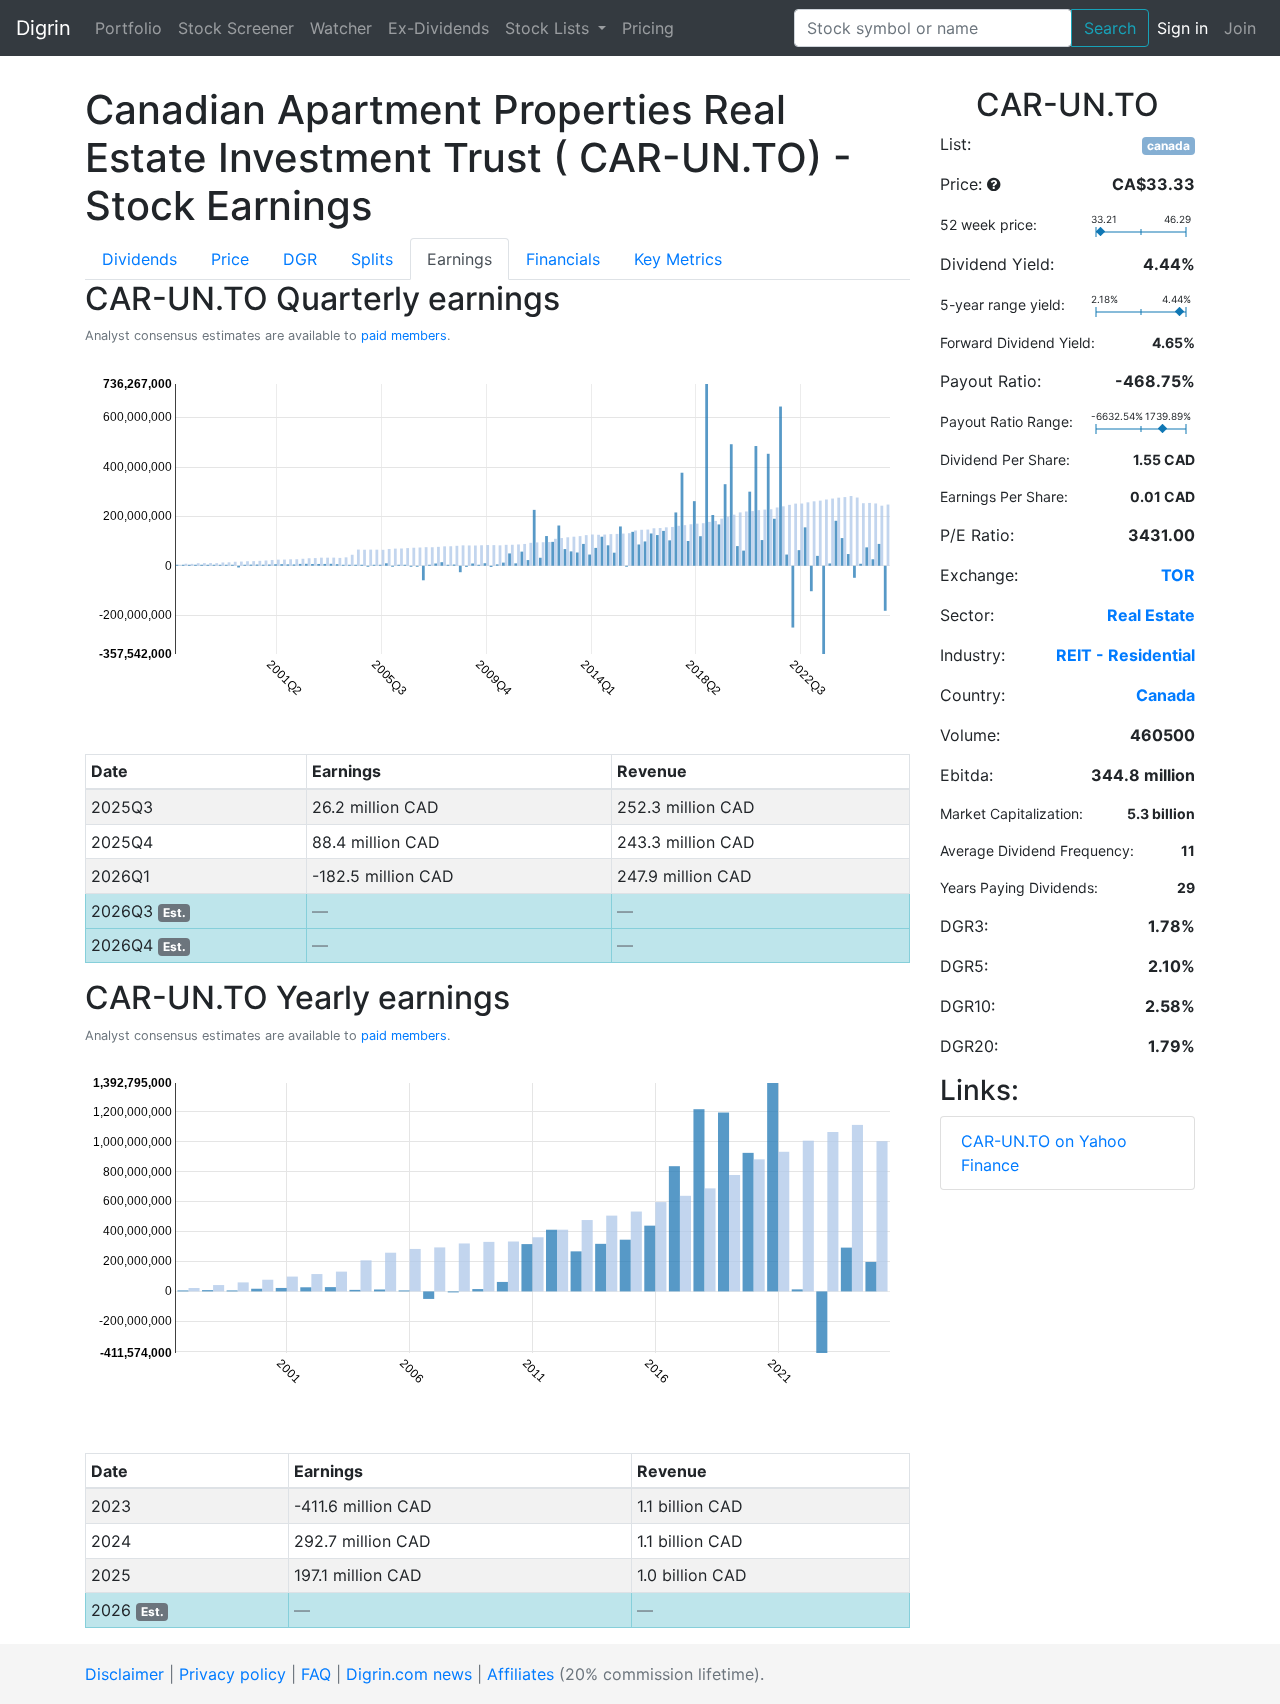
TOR (1178, 575)
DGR (300, 259)
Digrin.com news (409, 1674)
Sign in (1182, 28)
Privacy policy (232, 1674)
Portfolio (128, 28)
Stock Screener (236, 28)
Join (1240, 28)
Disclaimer (124, 1674)
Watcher (341, 28)
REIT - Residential (1125, 655)
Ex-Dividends (438, 28)
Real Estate (1151, 615)
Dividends (139, 259)
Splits (372, 259)
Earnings (459, 259)
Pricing (648, 28)
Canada (1165, 695)
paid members (404, 335)
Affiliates (520, 1674)
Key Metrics (678, 259)
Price (230, 259)
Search (1110, 28)
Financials (563, 259)
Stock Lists (549, 28)
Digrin (43, 28)
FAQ (316, 1674)
